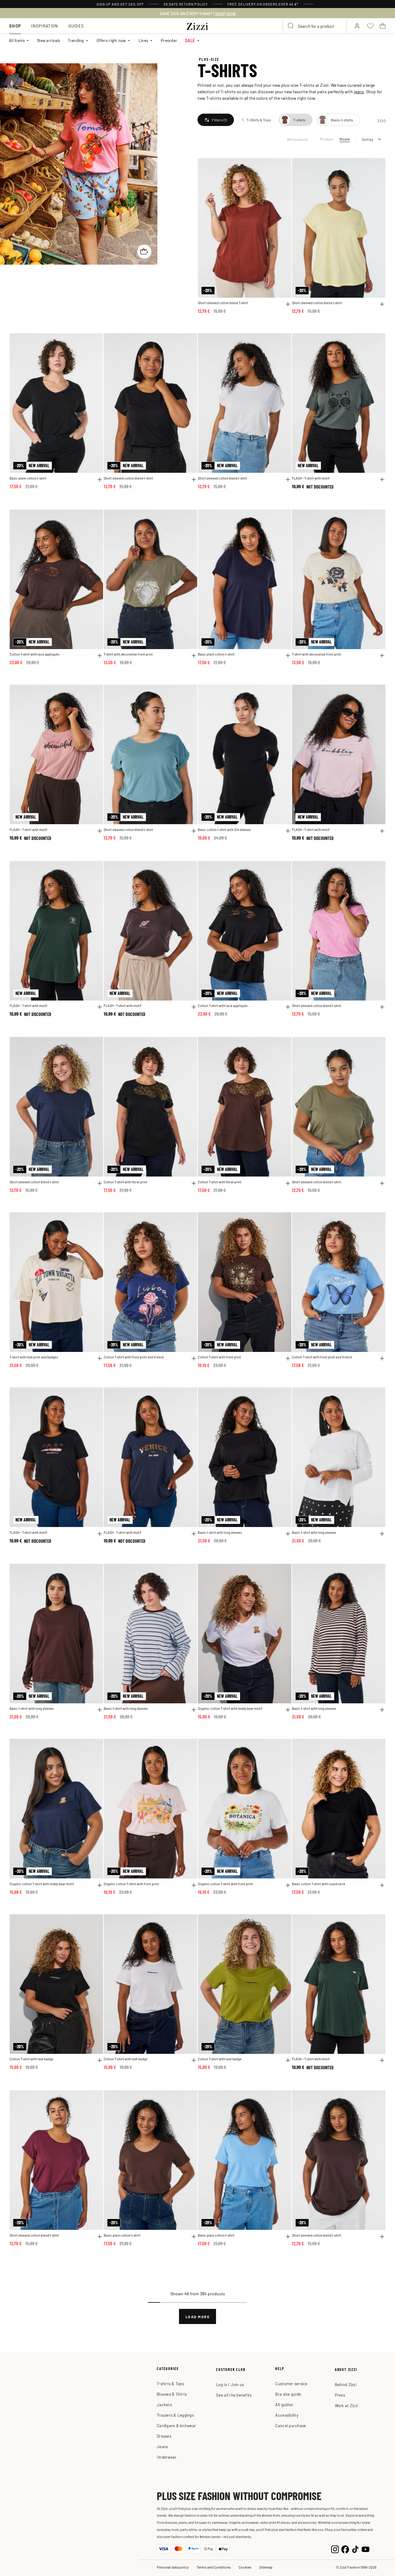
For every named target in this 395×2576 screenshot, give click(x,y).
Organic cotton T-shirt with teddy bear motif (230, 1708)
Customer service (291, 2383)
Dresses (164, 2436)
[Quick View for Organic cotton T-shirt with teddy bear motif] (288, 1710)
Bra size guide (288, 2394)
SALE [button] (190, 40)
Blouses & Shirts (172, 2394)
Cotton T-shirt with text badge (31, 2059)
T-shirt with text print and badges (34, 1357)
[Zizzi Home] (197, 25)
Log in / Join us (230, 2384)
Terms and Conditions (214, 2567)
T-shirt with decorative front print (128, 654)
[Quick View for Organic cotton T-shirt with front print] (194, 1885)
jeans (359, 91)
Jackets (164, 2404)
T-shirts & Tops (170, 2383)
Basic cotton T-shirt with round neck (319, 1884)
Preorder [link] (169, 40)
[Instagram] (335, 2549)
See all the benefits (234, 2395)
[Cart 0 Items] (383, 26)
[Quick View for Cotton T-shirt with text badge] (100, 2060)
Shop (15, 26)
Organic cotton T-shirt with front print (131, 1884)
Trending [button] (76, 40)
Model (345, 139)
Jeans (162, 2446)
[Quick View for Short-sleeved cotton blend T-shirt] (288, 304)
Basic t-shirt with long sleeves (220, 1532)
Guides (76, 26)
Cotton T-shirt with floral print (125, 1182)
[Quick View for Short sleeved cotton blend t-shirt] (194, 480)
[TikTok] (355, 2549)
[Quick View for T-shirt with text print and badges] (100, 1358)
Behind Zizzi (346, 2384)
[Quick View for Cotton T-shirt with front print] (288, 1358)
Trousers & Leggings (175, 2415)
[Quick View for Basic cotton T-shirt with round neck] (382, 1885)
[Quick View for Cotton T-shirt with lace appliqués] (100, 656)
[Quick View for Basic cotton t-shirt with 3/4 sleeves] (288, 831)
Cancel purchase (291, 2425)
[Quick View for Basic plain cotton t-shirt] (100, 480)
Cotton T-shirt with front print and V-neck (134, 1357)
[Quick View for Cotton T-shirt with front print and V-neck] (194, 1358)
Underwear (167, 2457)
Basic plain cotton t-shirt (28, 478)
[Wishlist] (283, 166)
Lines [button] (143, 40)
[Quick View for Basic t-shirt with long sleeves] (288, 1534)
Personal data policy (173, 2567)
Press (340, 2395)
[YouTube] (366, 2549)
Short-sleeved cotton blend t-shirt (317, 303)
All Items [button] (17, 40)
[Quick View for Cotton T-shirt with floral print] (194, 1183)
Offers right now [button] (111, 40)
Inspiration (45, 26)
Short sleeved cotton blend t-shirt (128, 478)
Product (327, 139)
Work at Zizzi (346, 2405)
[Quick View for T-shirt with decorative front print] (194, 656)
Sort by (368, 139)
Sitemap (266, 2567)
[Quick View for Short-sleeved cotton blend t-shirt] (382, 304)
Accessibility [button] (287, 2415)
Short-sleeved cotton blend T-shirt (223, 303)
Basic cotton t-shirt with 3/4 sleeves (224, 830)
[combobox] (315, 26)
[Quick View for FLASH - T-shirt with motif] (382, 480)
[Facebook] (345, 2549)
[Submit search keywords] (291, 26)
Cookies (245, 2567)
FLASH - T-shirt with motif (311, 478)
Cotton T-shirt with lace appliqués (34, 654)
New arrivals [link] (49, 40)
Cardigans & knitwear (176, 2425)
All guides (284, 2404)
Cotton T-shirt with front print (219, 1357)
